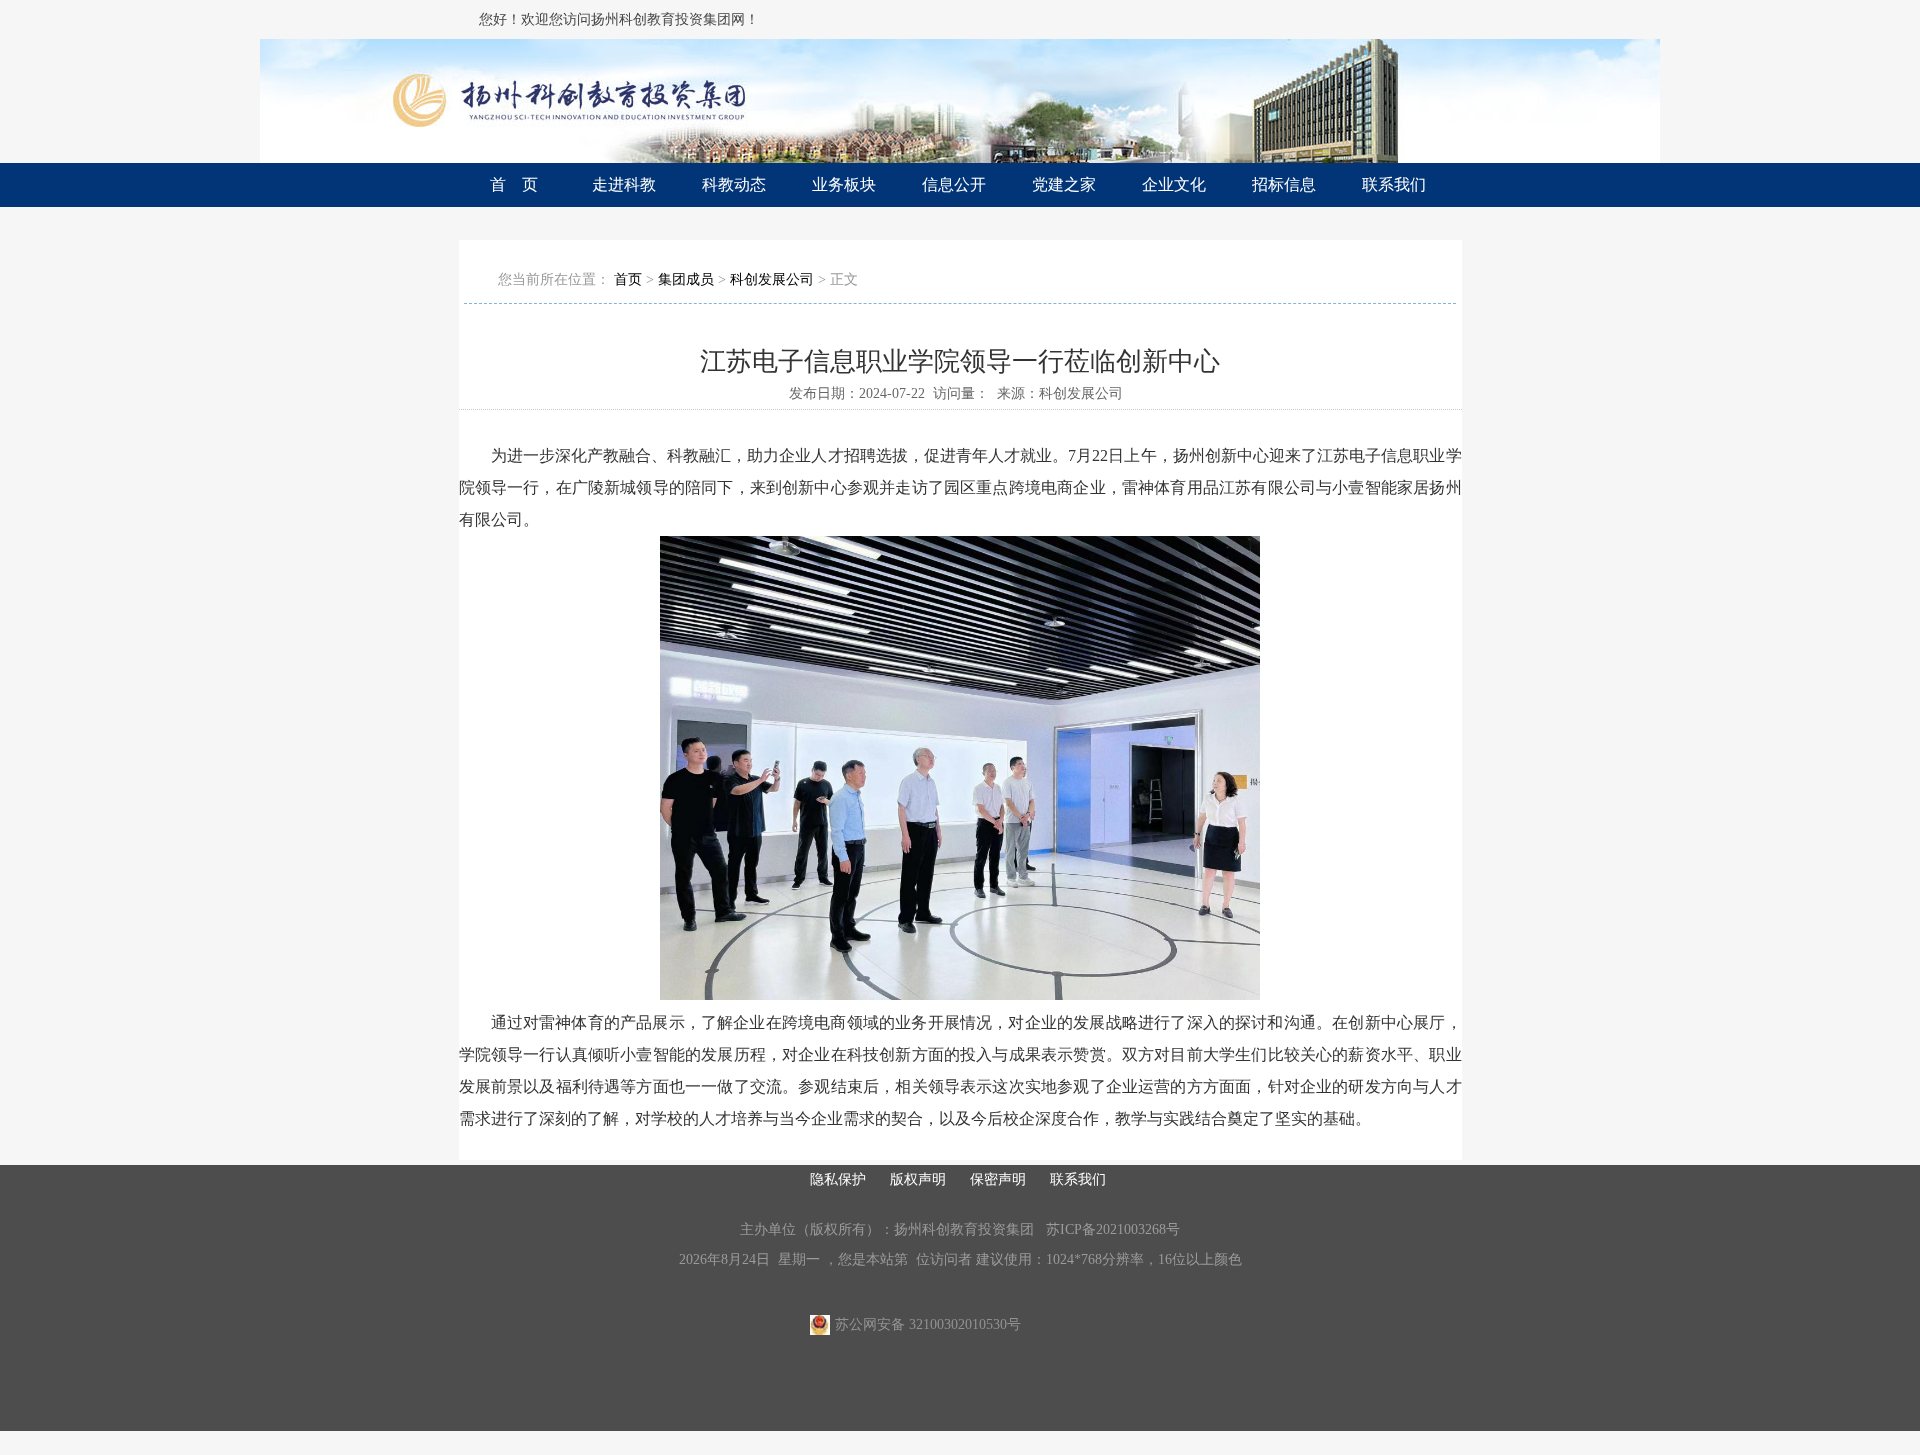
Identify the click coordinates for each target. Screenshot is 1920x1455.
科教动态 (734, 184)
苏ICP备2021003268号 (1113, 1229)
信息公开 (954, 184)
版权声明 (918, 1179)
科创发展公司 (772, 279)
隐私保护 (838, 1179)
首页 (628, 279)
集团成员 (686, 279)
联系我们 (1394, 184)
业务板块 (844, 184)
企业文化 (1174, 184)
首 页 (514, 184)
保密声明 (998, 1179)
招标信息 (1284, 184)
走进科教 (624, 184)
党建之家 (1064, 184)
